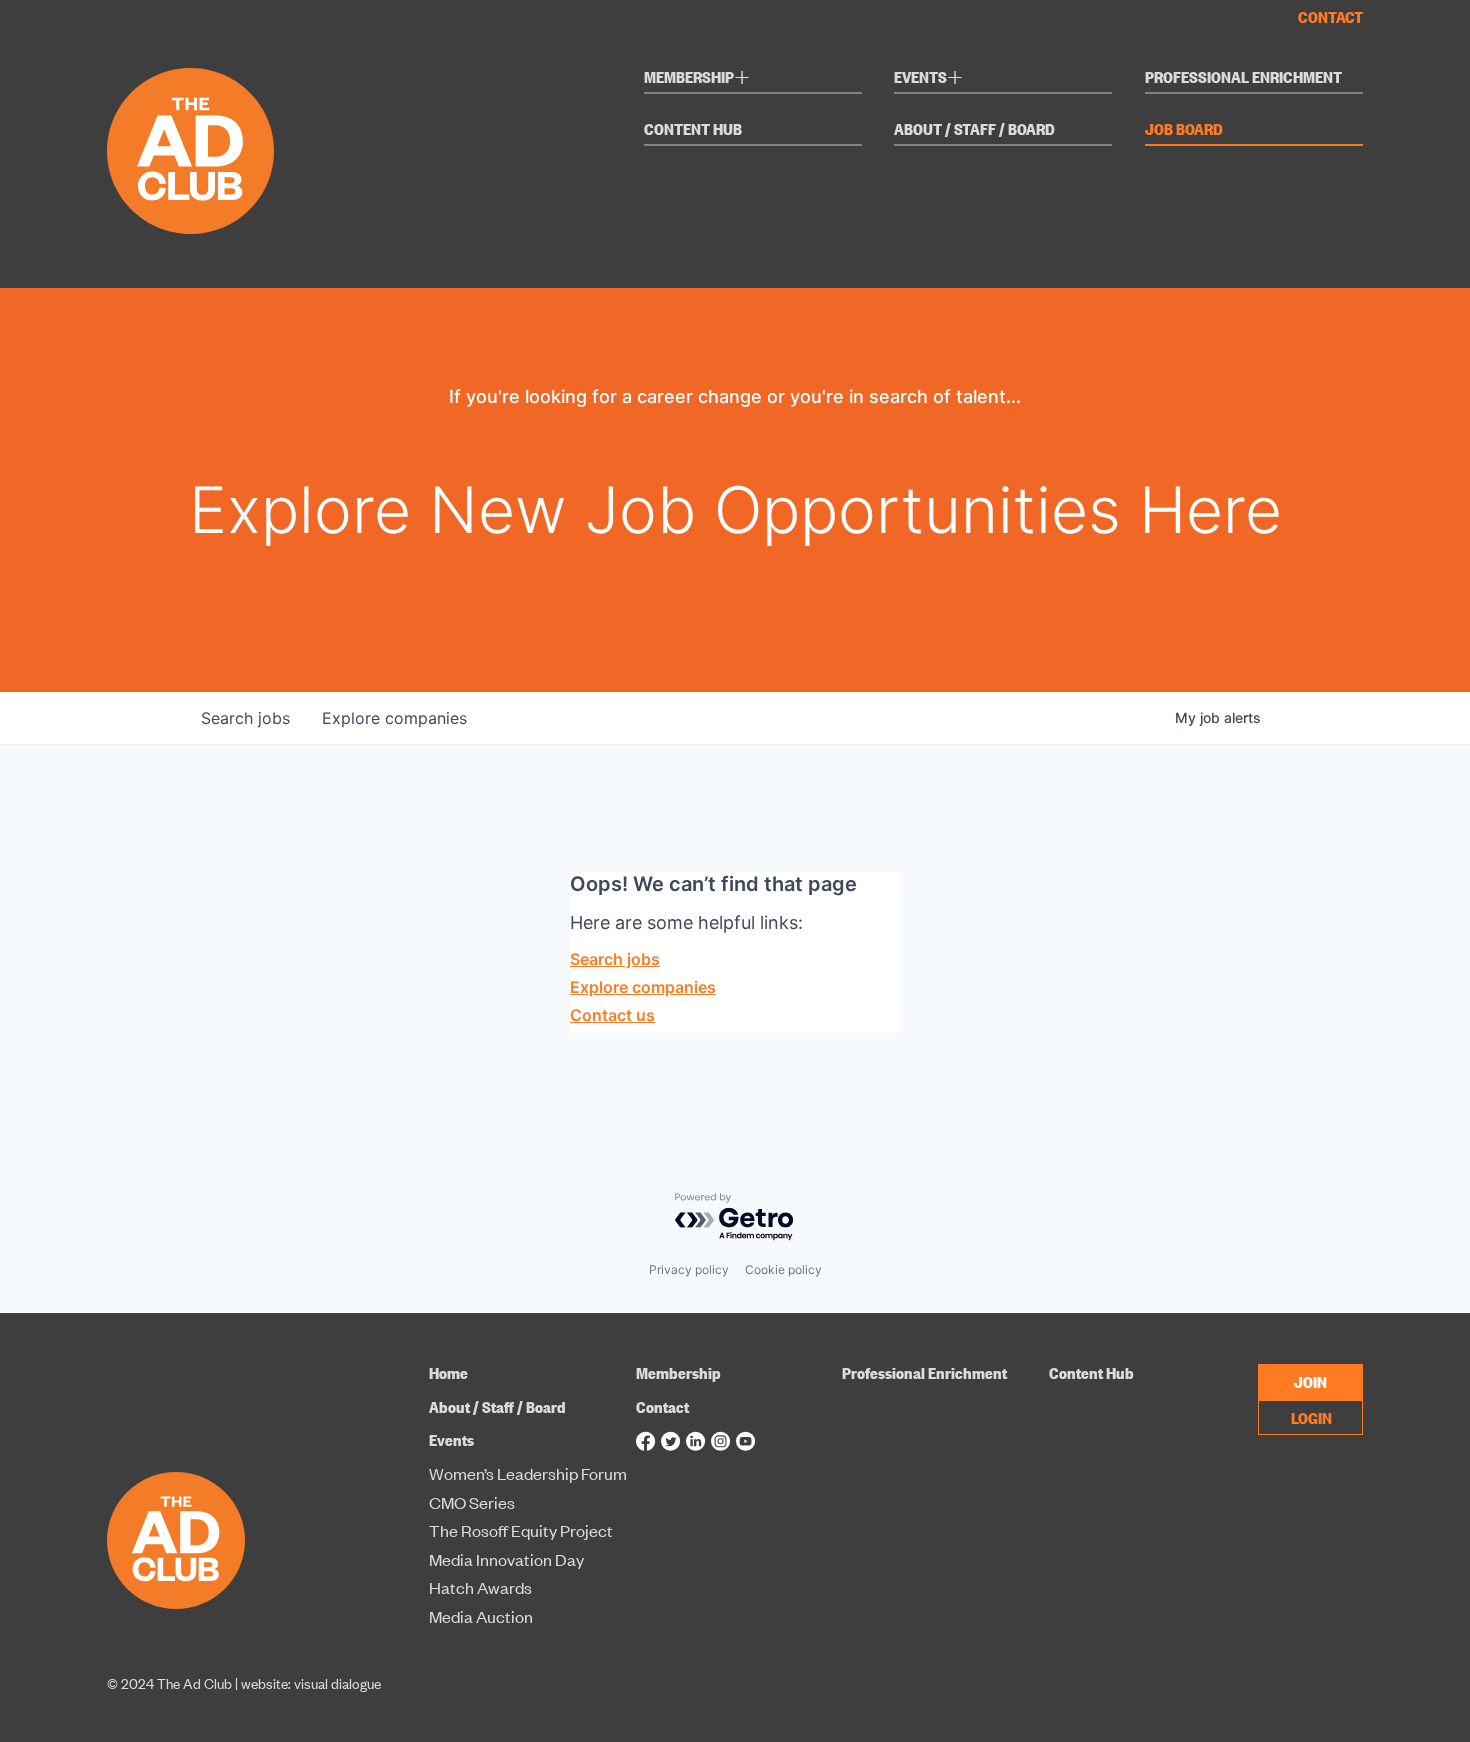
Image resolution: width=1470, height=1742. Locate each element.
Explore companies (643, 987)
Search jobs (615, 959)
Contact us (612, 1015)
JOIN (1310, 1381)
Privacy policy (689, 1269)
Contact (1330, 17)
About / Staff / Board (974, 130)
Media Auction (481, 1617)
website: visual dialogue (311, 1682)
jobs (245, 718)
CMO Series (472, 1503)
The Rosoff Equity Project (521, 1531)
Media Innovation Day (506, 1560)
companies (394, 718)
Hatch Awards (480, 1588)
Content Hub (693, 130)
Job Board (1184, 130)
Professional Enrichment (1243, 78)
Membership (697, 79)
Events (928, 79)
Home (448, 1373)
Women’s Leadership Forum (528, 1474)
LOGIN (1311, 1417)
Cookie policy (783, 1269)
